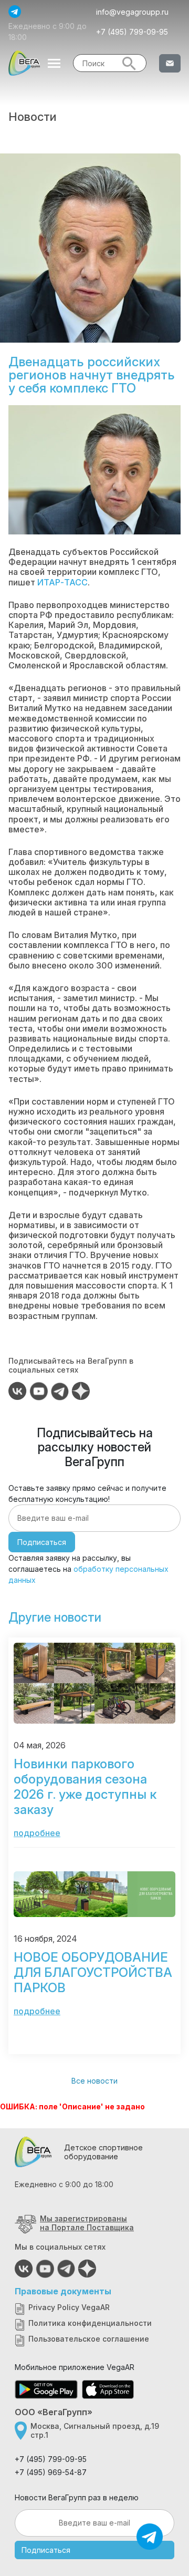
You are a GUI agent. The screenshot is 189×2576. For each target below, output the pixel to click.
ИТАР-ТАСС (62, 582)
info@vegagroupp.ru (132, 12)
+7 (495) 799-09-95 (132, 32)
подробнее (37, 1833)
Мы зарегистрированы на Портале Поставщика (87, 2223)
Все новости (94, 2081)
